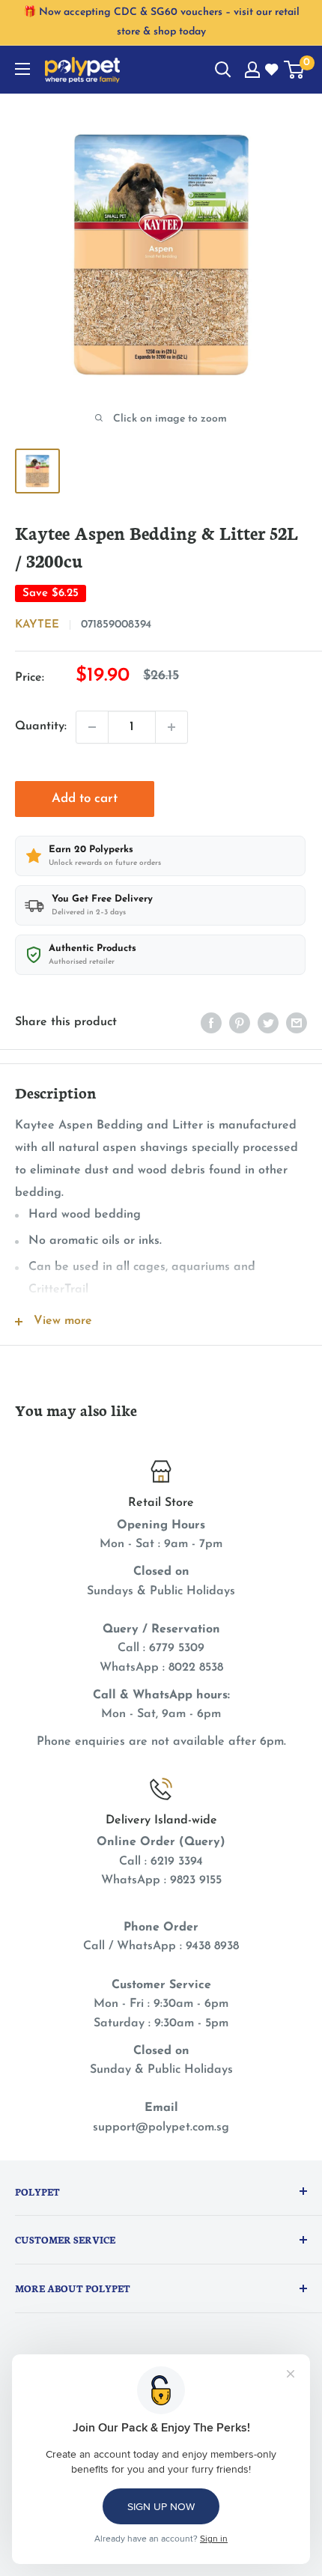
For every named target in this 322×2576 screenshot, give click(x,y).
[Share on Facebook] (211, 1023)
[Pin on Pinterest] (240, 1023)
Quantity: (41, 726)
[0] (295, 70)
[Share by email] (297, 1023)
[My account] (252, 70)
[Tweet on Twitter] (268, 1023)
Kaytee (37, 625)
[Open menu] (22, 69)
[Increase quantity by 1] (171, 727)
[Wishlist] (273, 70)
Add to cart (85, 799)
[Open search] (223, 70)
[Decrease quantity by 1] (92, 727)
